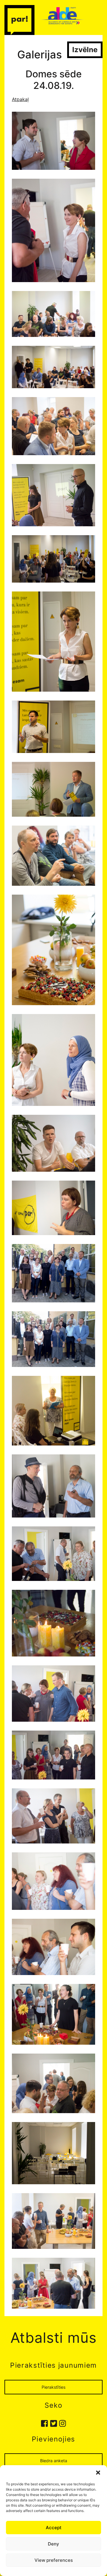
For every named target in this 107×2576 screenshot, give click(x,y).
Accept (54, 2528)
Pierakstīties (53, 2387)
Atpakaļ (20, 99)
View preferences (54, 2560)
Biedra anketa (54, 2461)
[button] (98, 2473)
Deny (53, 2544)
